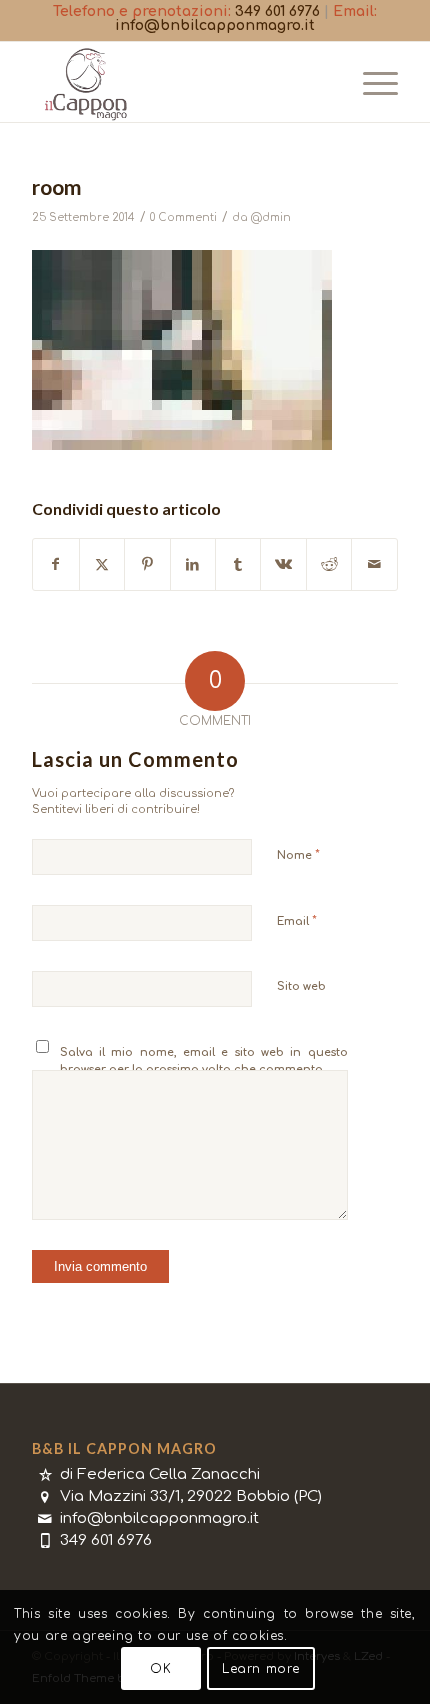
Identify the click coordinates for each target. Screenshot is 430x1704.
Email (297, 921)
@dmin (271, 217)
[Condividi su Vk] (283, 564)
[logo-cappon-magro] (178, 82)
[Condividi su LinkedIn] (193, 564)
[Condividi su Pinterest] (147, 564)
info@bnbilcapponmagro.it (215, 25)
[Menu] (370, 82)
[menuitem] (370, 82)
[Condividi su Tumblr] (238, 564)
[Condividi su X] (102, 564)
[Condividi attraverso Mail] (374, 564)
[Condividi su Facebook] (55, 564)
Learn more (261, 1669)
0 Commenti (183, 217)
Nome (298, 855)
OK (160, 1669)
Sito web (301, 986)
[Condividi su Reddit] (329, 564)
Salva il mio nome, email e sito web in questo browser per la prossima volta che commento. (204, 1061)
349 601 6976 (277, 11)
